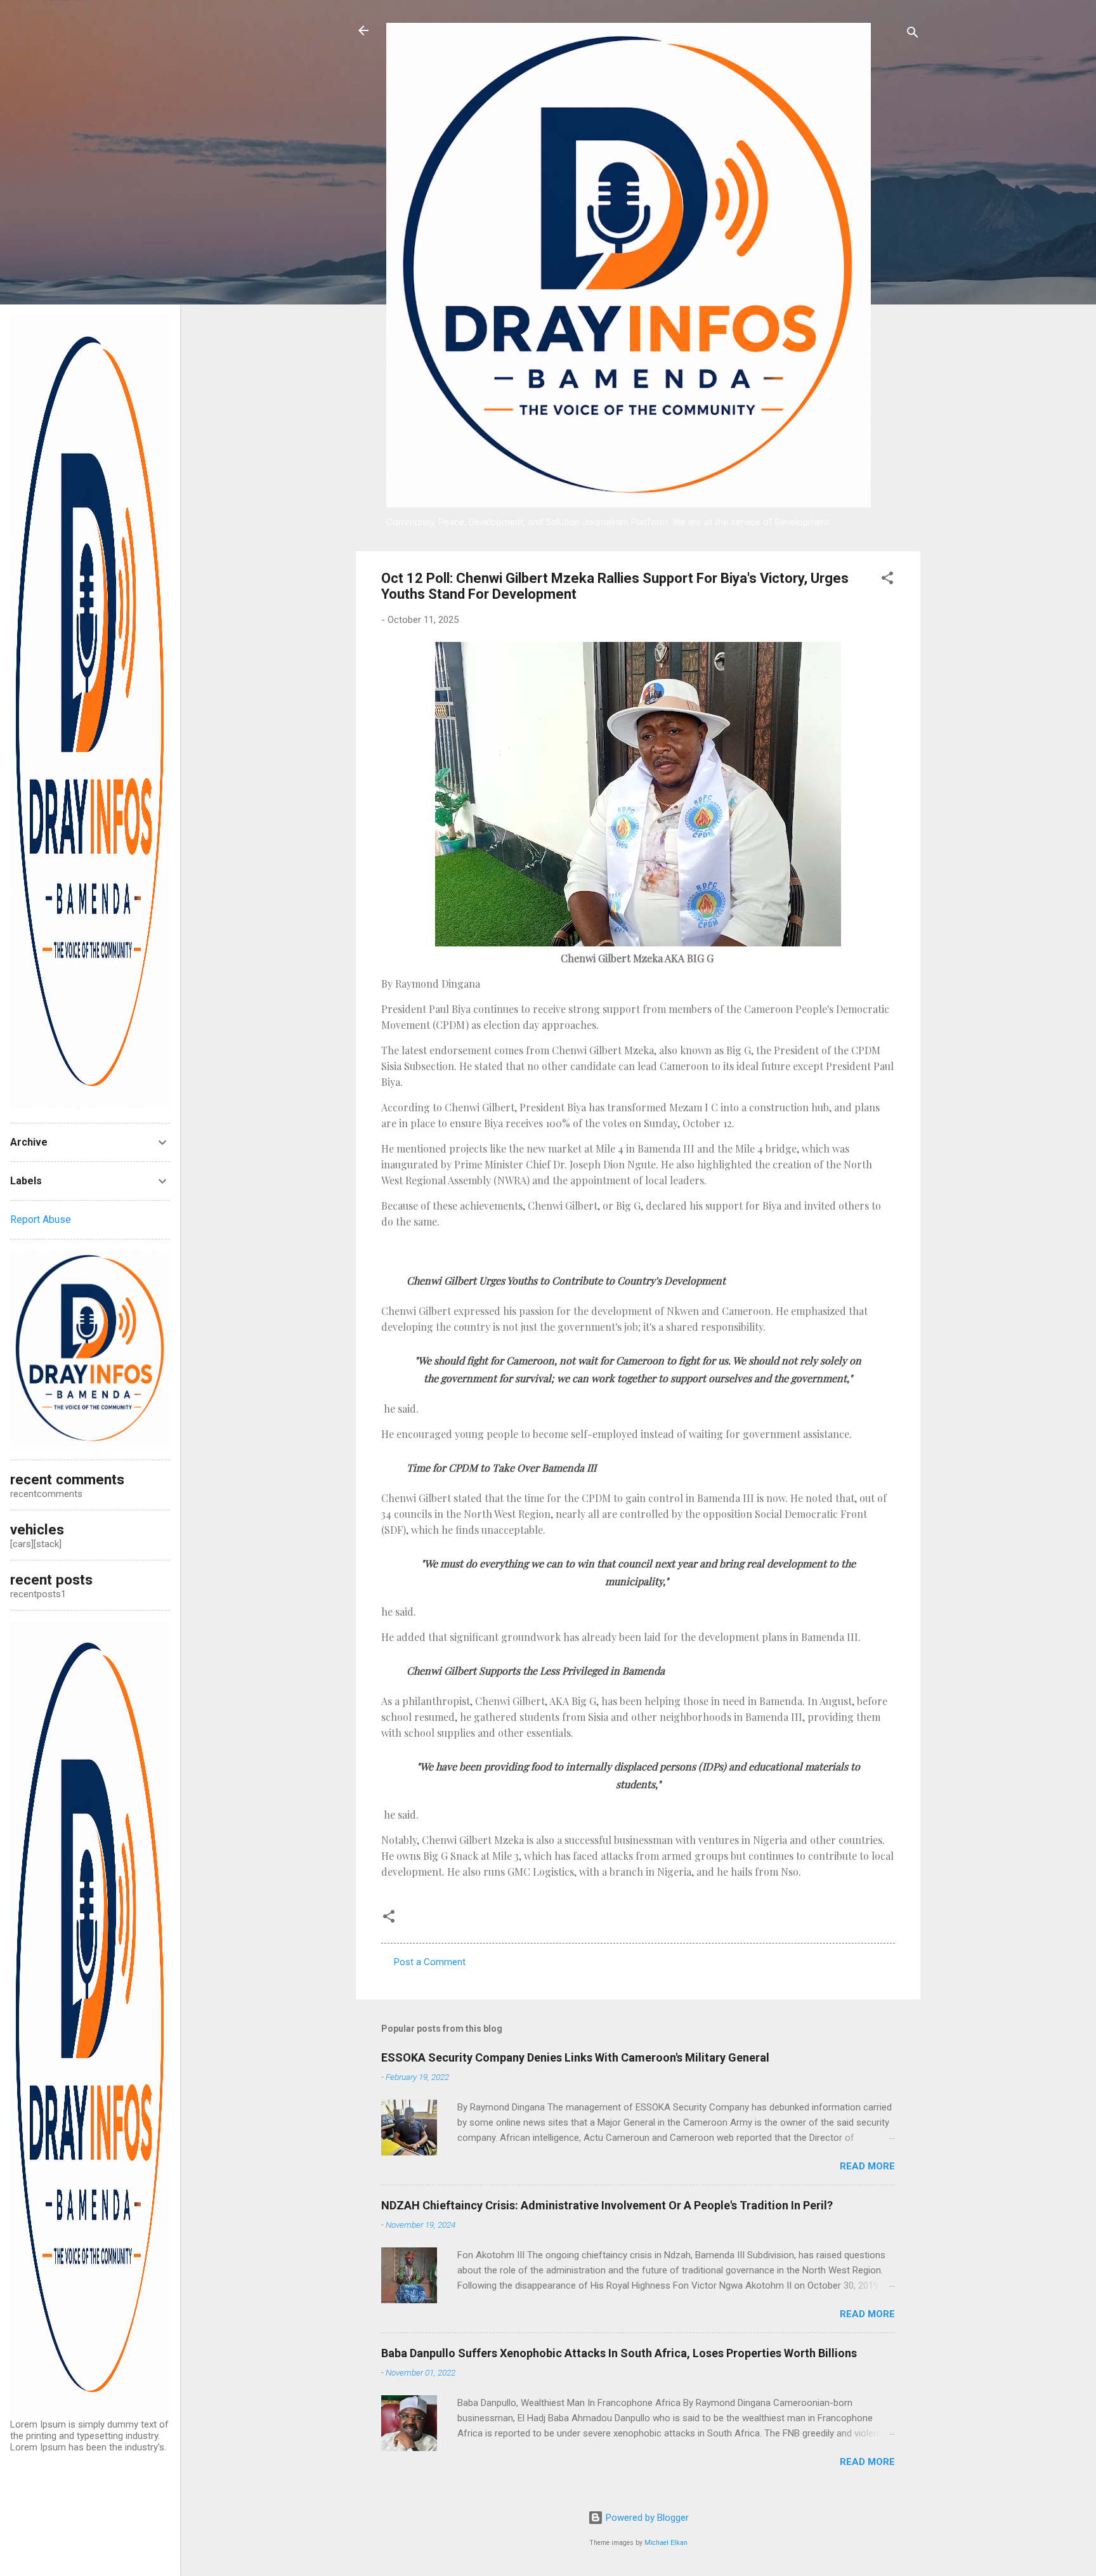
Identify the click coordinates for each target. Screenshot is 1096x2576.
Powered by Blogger (646, 2518)
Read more (867, 2166)
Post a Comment (430, 1962)
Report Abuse (41, 1219)
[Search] (913, 35)
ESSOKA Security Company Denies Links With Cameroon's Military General (575, 2057)
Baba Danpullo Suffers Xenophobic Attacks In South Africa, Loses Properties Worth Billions (619, 2353)
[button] (887, 580)
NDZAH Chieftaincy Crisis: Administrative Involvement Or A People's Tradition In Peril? (607, 2205)
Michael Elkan (666, 2543)
